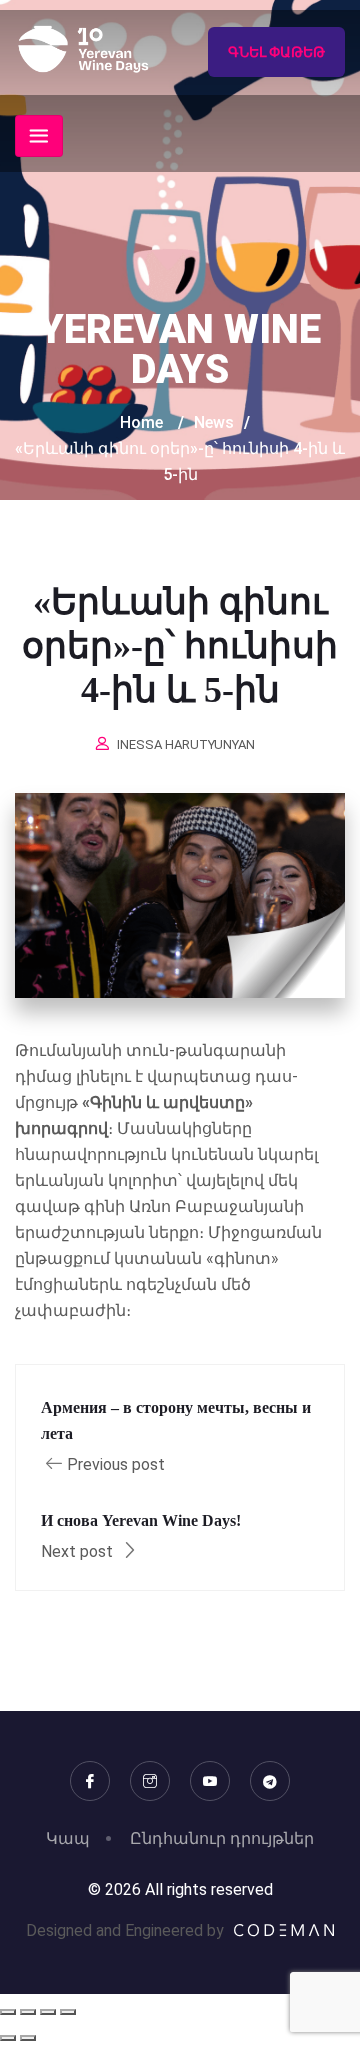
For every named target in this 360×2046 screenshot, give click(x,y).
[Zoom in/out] (8, 2012)
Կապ (68, 1838)
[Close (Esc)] (68, 2012)
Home (141, 422)
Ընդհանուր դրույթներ (222, 1838)
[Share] (48, 2012)
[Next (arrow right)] (28, 2038)
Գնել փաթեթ (276, 52)
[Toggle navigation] (39, 136)
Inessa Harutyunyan (186, 744)
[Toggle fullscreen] (28, 2012)
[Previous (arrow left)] (8, 2038)
